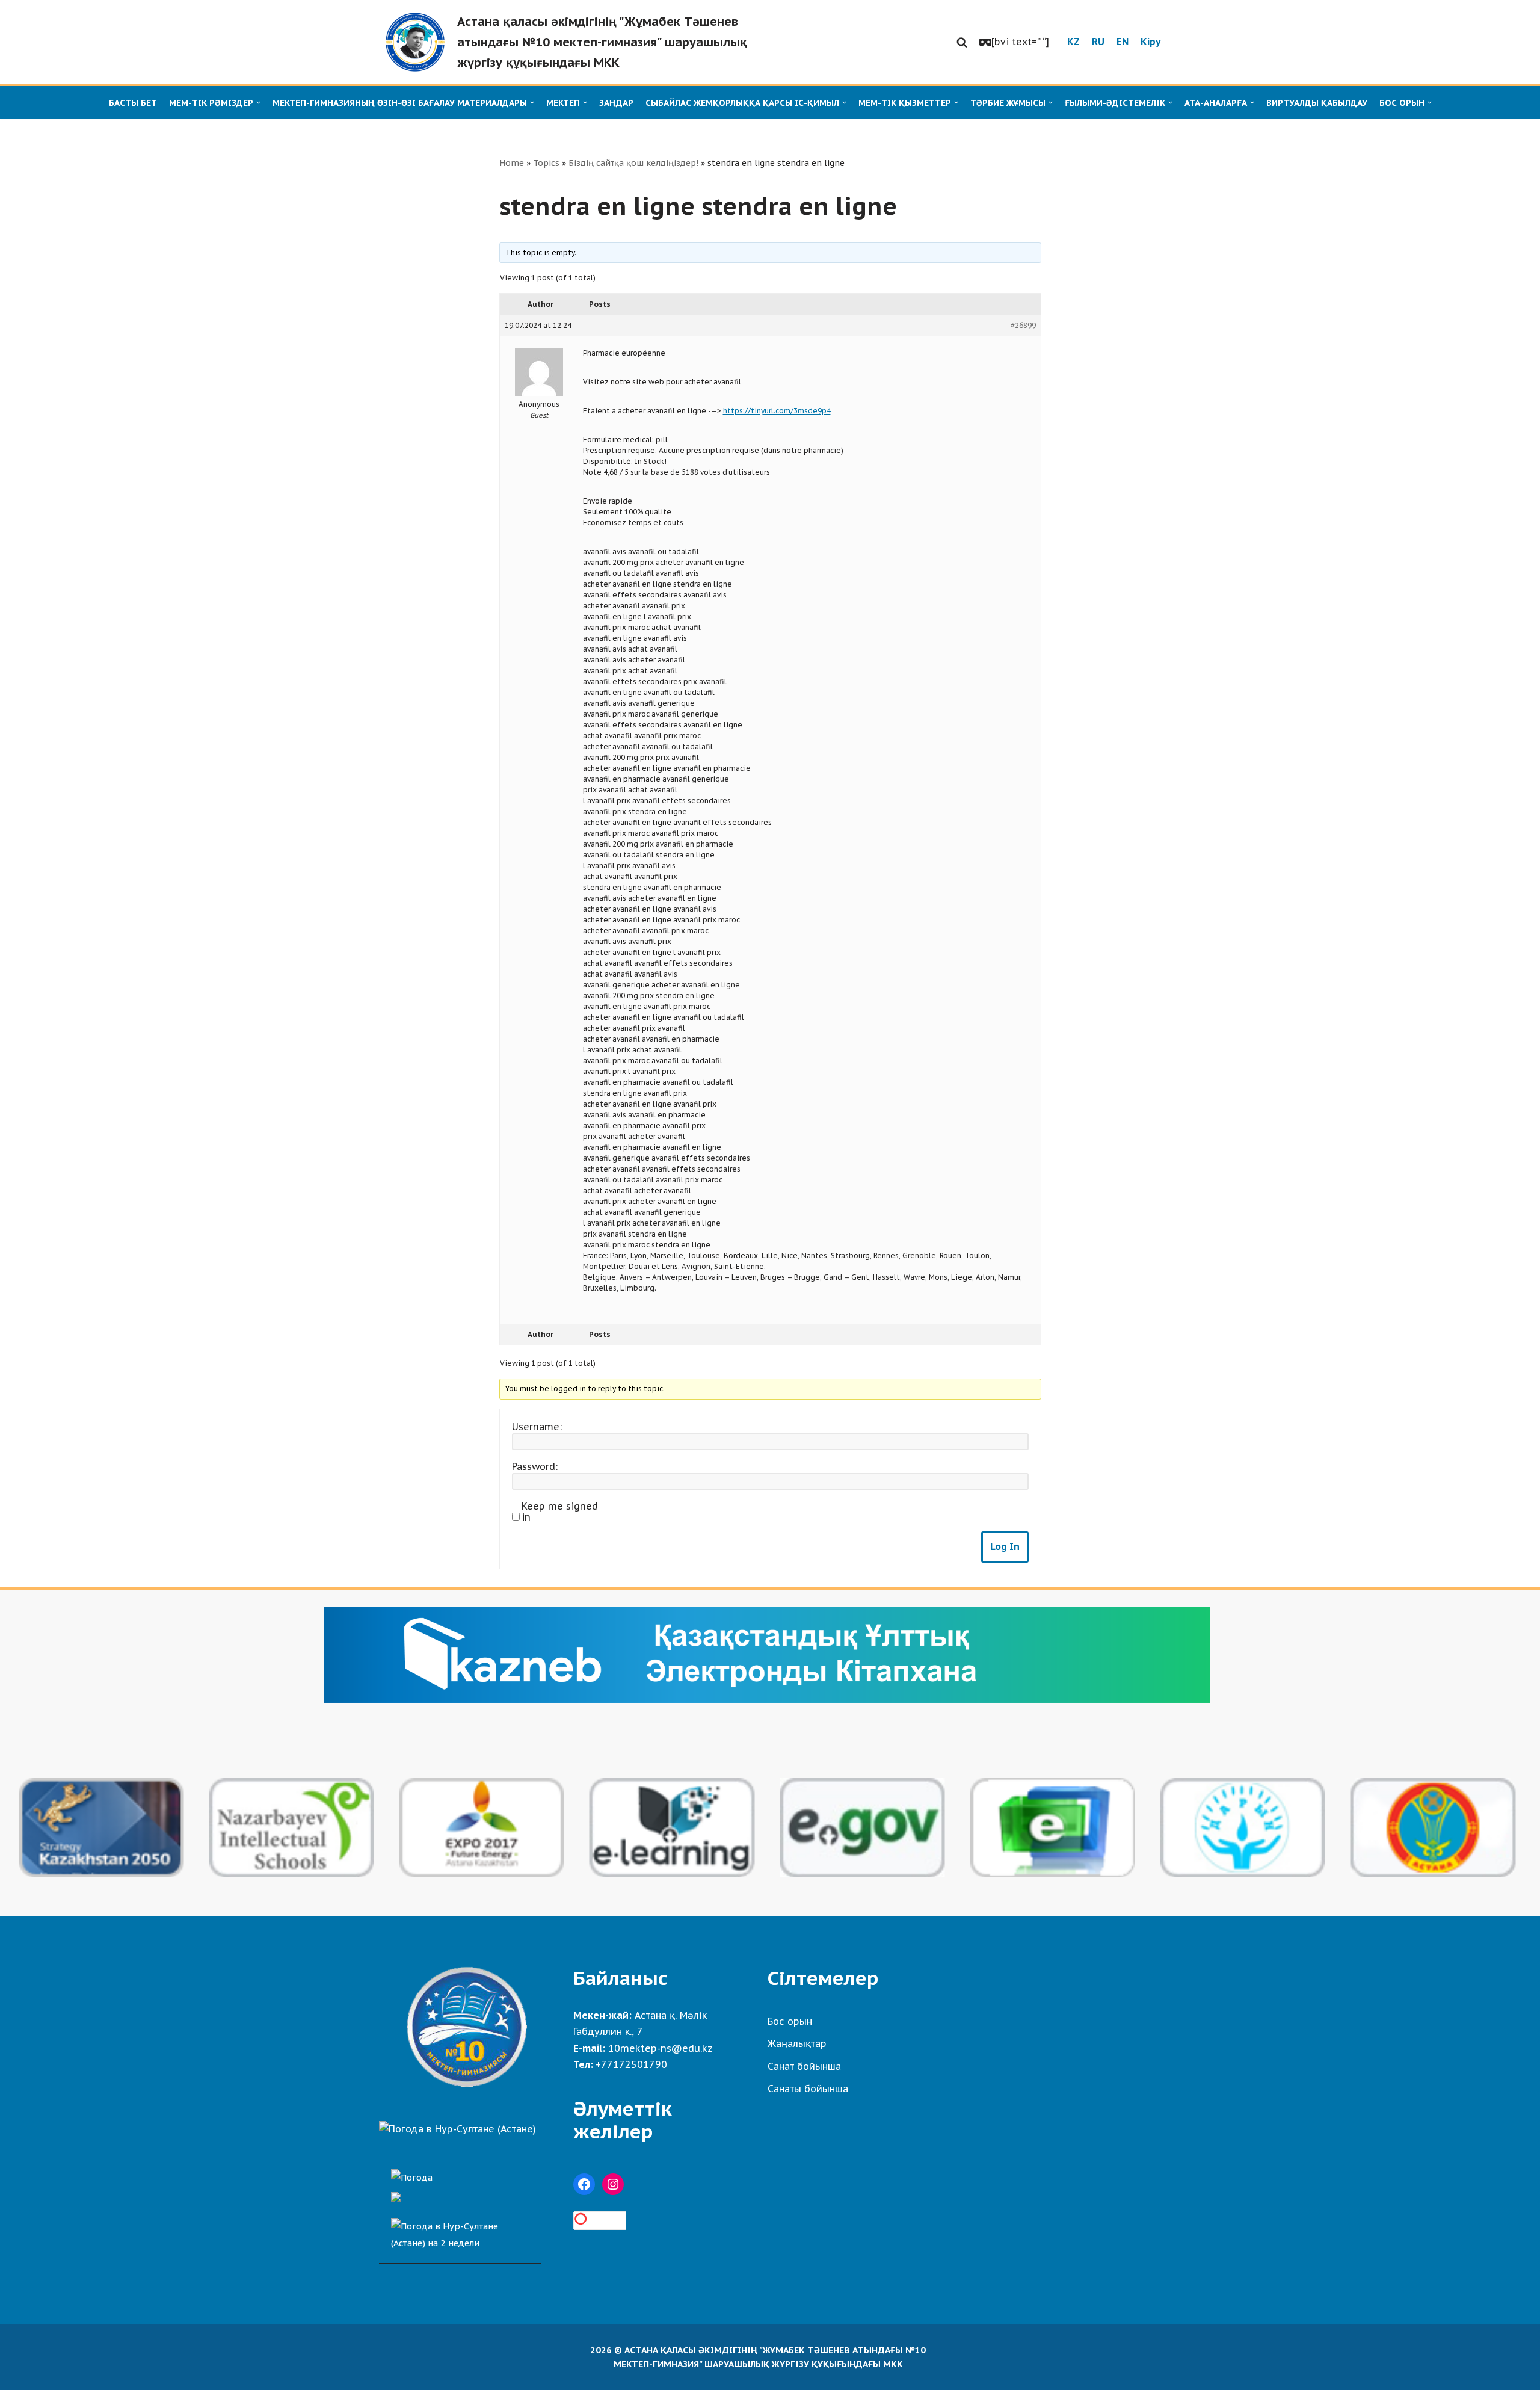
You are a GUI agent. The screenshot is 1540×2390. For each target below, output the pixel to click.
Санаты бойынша (808, 2089)
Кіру (1151, 42)
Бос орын (790, 2021)
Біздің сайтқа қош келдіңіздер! (633, 163)
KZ (1073, 42)
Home (512, 163)
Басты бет (133, 103)
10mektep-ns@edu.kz (661, 2048)
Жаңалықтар (797, 2043)
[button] (962, 42)
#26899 (1023, 325)
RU (1098, 42)
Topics (546, 163)
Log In (1005, 1546)
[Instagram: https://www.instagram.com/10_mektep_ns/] (613, 2184)
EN (1123, 42)
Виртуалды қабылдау (1317, 103)
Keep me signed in (560, 1512)
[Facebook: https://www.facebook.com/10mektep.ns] (584, 2184)
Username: (537, 1427)
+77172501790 (631, 2064)
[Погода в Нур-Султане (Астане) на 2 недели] (460, 2231)
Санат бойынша (804, 2066)
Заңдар (616, 103)
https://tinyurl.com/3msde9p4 (777, 411)
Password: (535, 1466)
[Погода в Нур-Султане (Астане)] (457, 2129)
